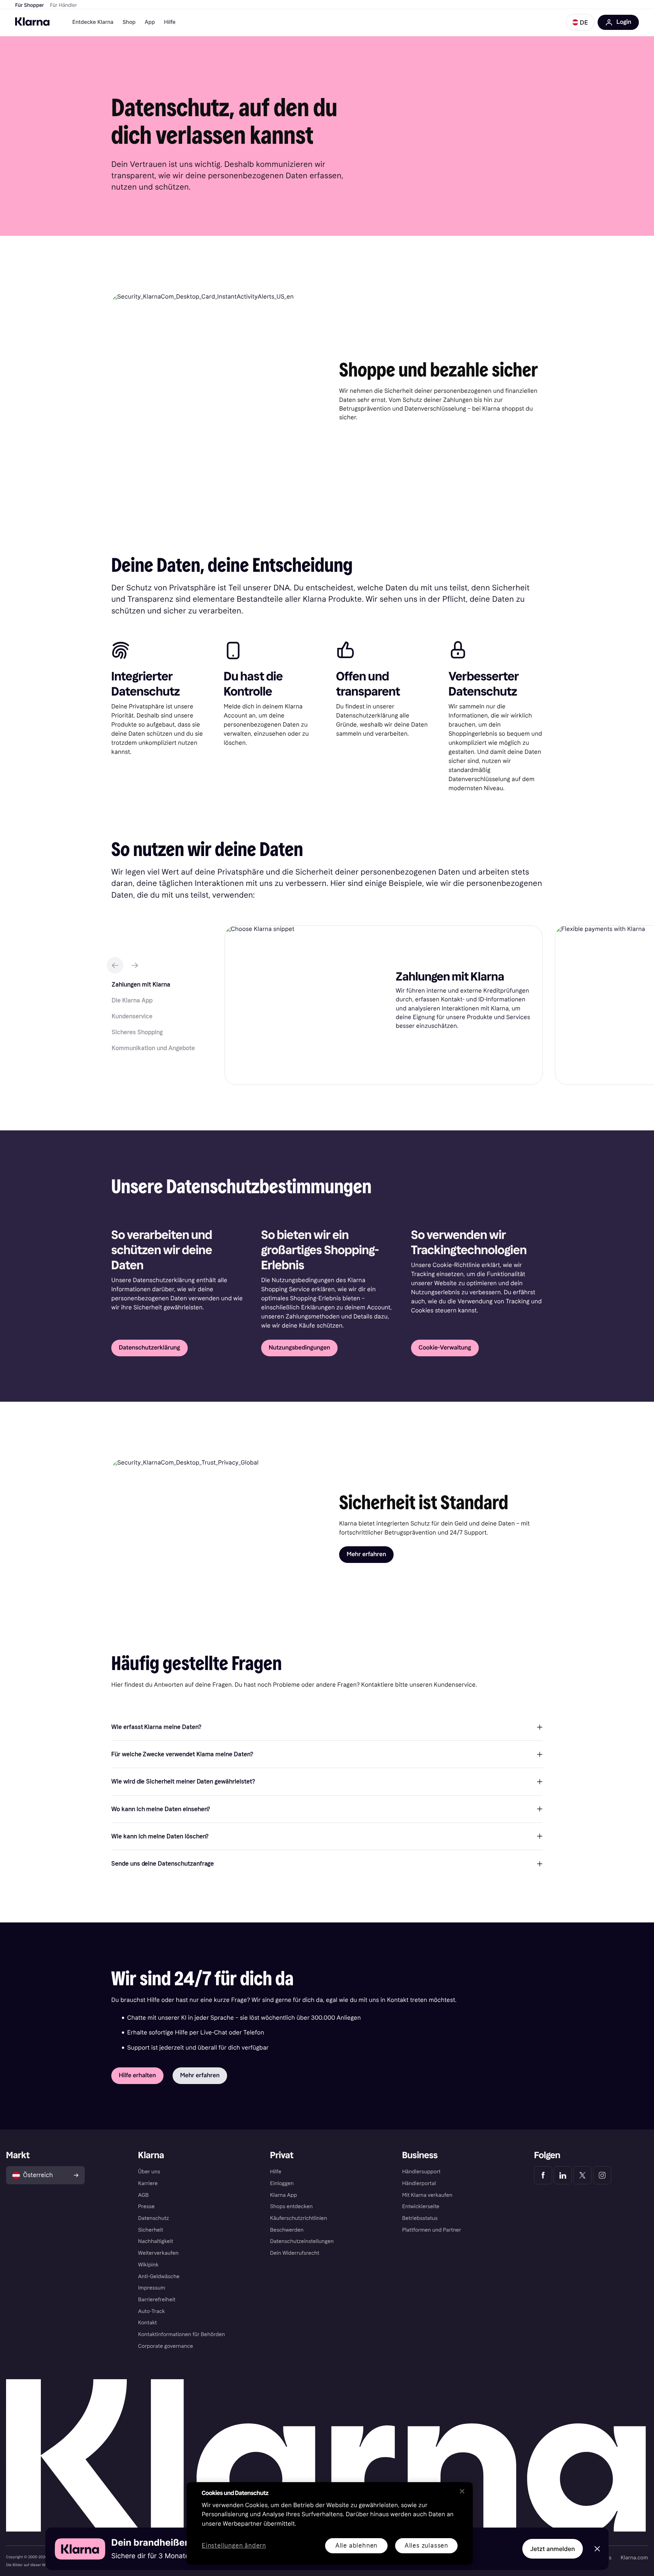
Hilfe (170, 22)
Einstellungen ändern (234, 2546)
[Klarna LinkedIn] (563, 2175)
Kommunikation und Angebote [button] (153, 1048)
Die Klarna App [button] (132, 1000)
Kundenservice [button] (132, 1016)
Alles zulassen (426, 2546)
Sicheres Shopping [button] (137, 1032)
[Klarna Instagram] (602, 2175)
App (150, 22)
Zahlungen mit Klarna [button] (141, 984)
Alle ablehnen (356, 2546)
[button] (580, 22)
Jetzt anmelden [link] (553, 2549)
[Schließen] (462, 2491)
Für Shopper (30, 5)
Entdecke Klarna (93, 22)
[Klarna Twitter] (582, 2175)
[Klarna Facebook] (543, 2175)
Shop (129, 22)
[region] (330, 2523)
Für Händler (63, 5)
